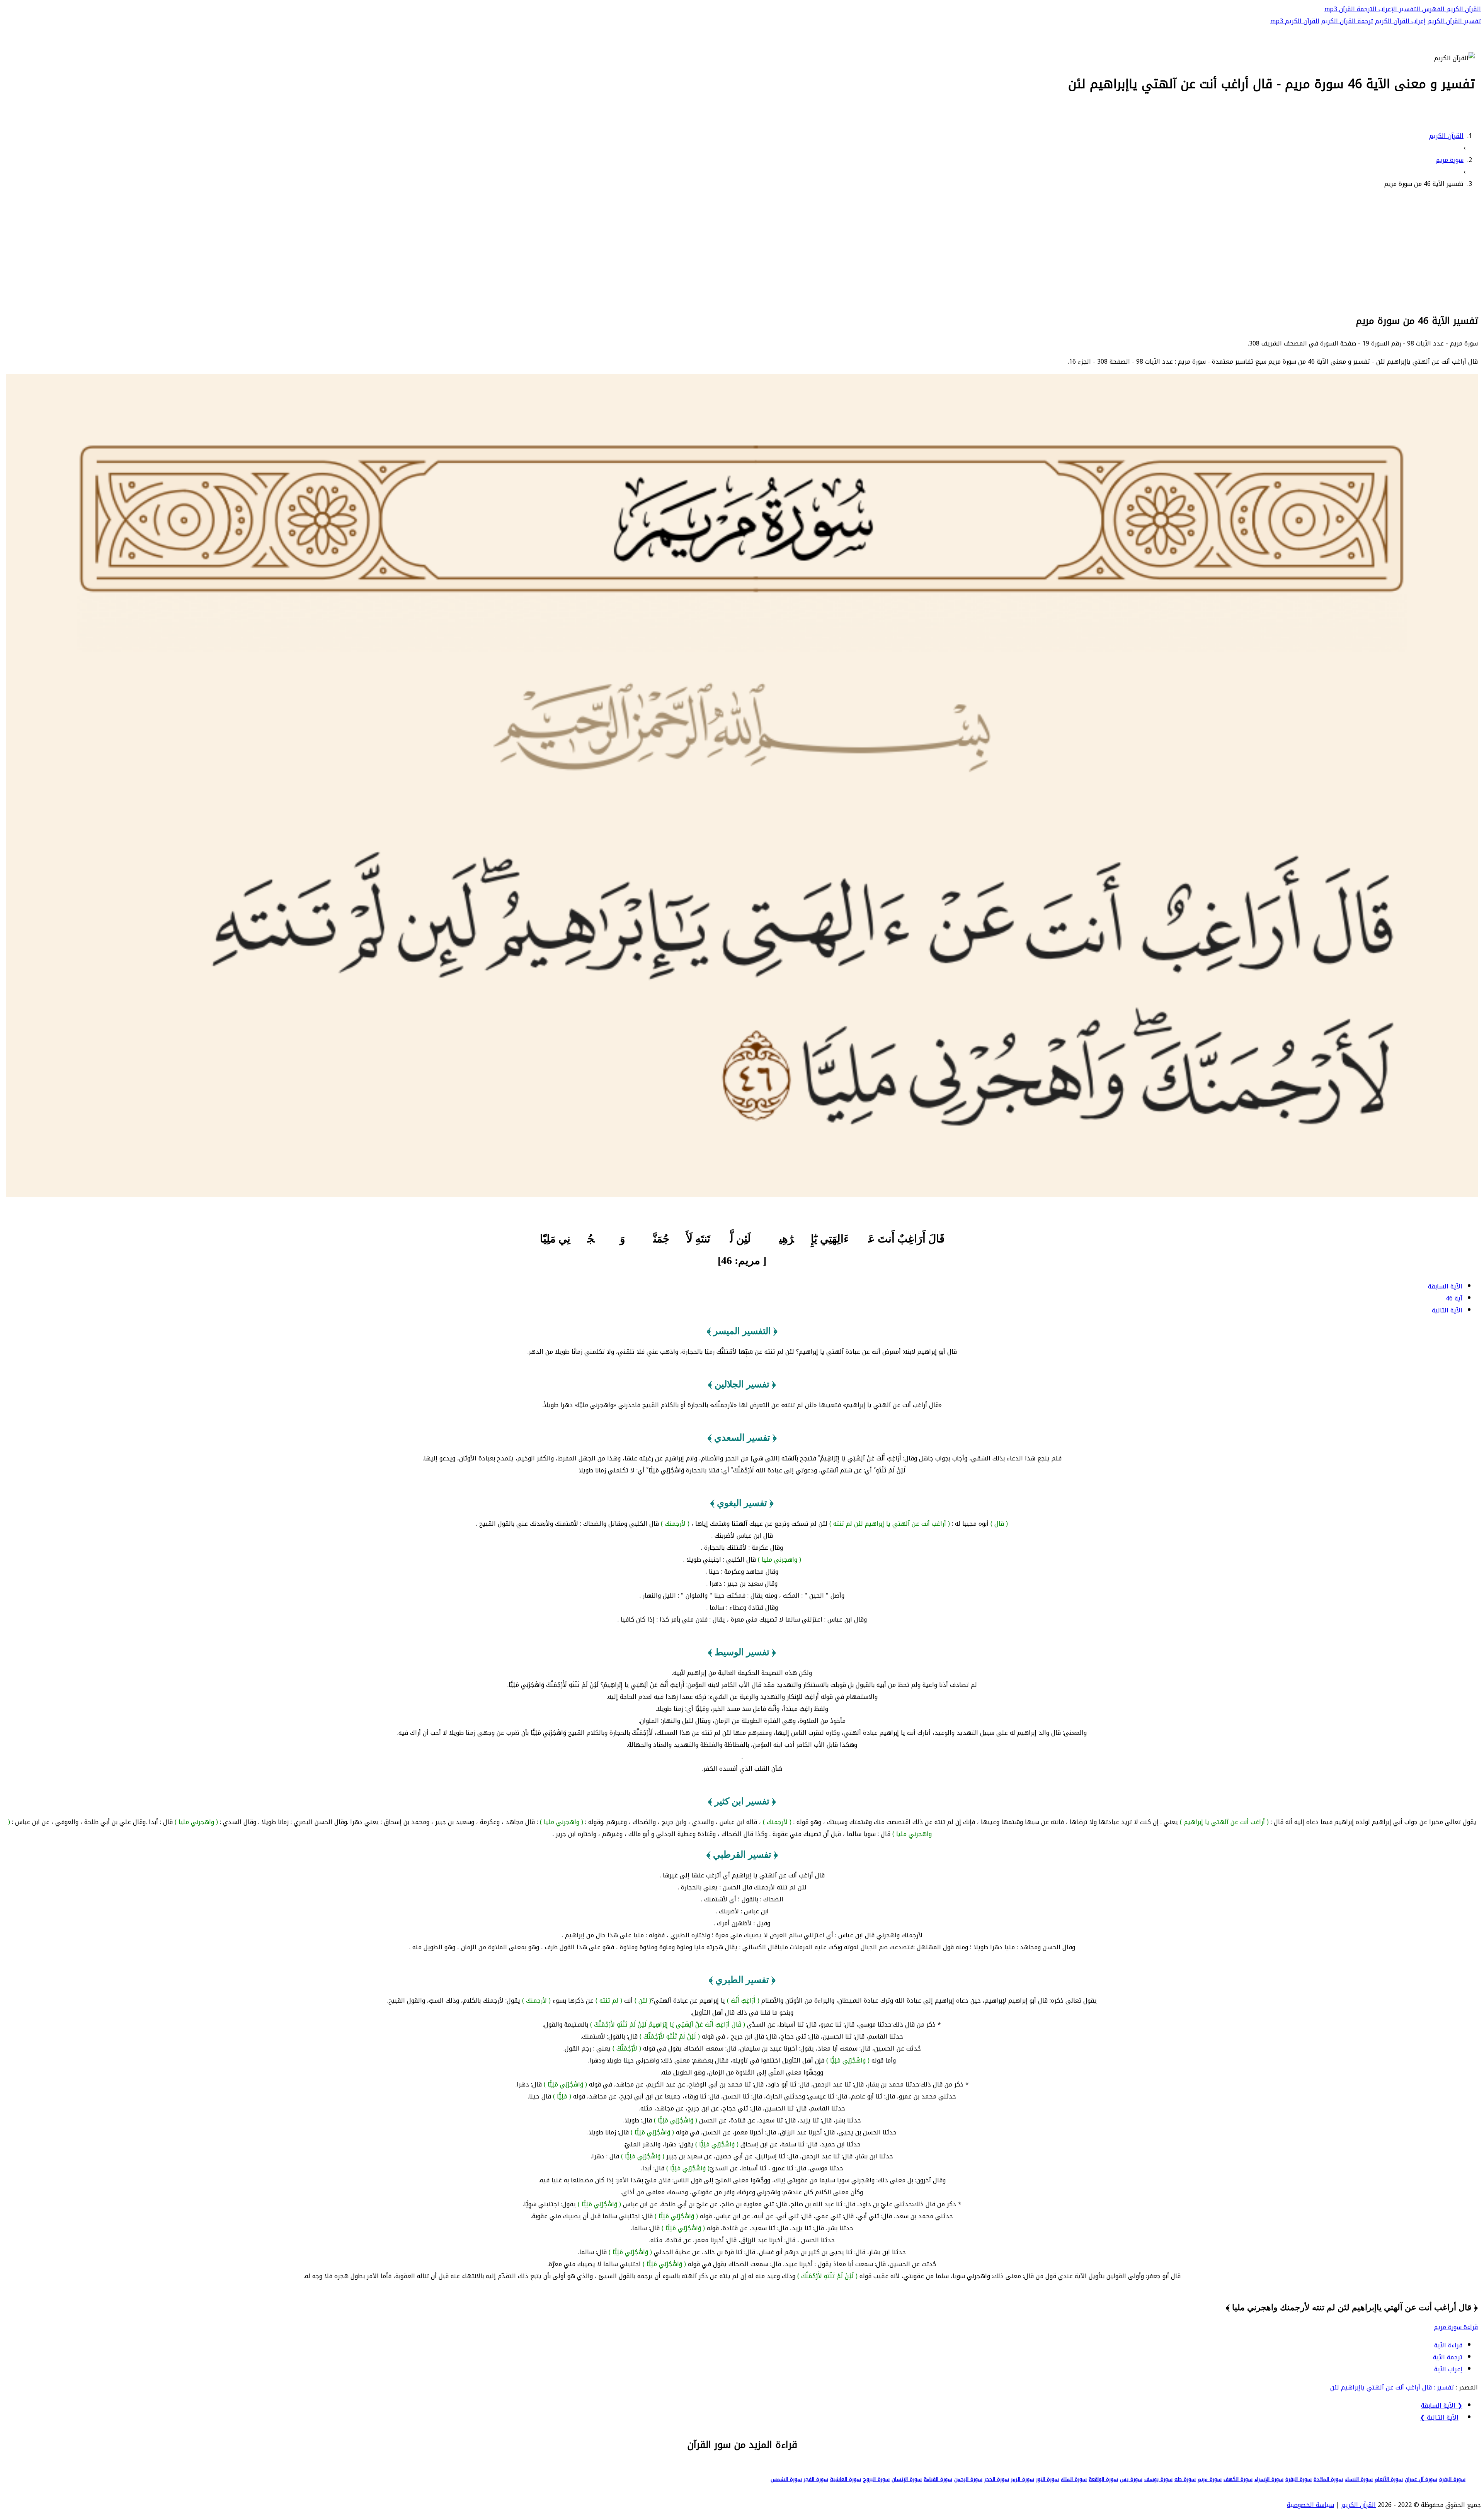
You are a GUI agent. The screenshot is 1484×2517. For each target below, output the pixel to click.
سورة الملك (1074, 2479)
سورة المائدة (1328, 2479)
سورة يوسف (1158, 2479)
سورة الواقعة (1103, 2479)
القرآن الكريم (1463, 9)
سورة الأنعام (1389, 2479)
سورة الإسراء (1269, 2479)
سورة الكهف (1238, 2479)
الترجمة (1366, 9)
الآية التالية (1447, 1310)
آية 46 (1454, 1298)
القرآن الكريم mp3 (1295, 21)
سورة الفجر (816, 2479)
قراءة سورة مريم (1456, 2327)
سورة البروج (876, 2479)
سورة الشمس (786, 2479)
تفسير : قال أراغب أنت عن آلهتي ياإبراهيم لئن (1392, 2387)
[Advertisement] (742, 250)
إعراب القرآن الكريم (1400, 21)
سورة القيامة (938, 2479)
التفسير (1409, 9)
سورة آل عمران (1421, 2479)
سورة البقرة (1452, 2479)
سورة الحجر (997, 2479)
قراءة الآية (1448, 2345)
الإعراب (1387, 9)
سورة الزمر (1023, 2479)
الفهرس (1432, 9)
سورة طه (1185, 2479)
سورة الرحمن (968, 2479)
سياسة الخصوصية (1310, 2505)
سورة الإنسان (907, 2479)
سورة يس (1131, 2479)
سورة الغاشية (846, 2479)
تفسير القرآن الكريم (1454, 21)
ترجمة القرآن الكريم (1347, 21)
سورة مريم (1210, 2479)
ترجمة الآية (1448, 2357)
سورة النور (1047, 2479)
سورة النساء (1359, 2479)
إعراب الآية (1448, 2369)
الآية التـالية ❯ (1439, 2417)
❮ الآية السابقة (1442, 2406)
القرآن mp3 (1340, 9)
